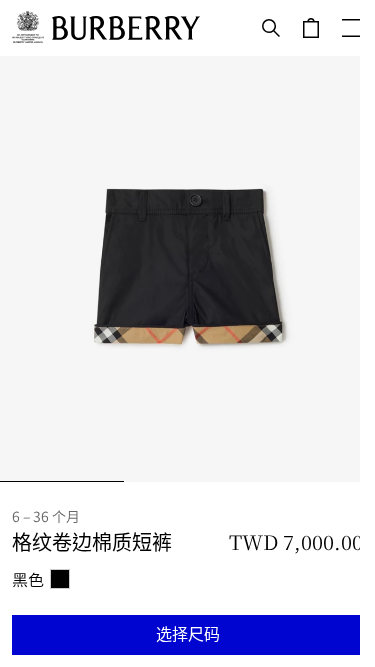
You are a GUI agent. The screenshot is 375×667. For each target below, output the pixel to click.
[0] (311, 28)
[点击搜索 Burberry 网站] (271, 28)
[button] (187, 635)
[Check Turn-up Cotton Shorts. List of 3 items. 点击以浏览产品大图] (187, 269)
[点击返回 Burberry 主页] (126, 28)
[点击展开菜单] (351, 28)
